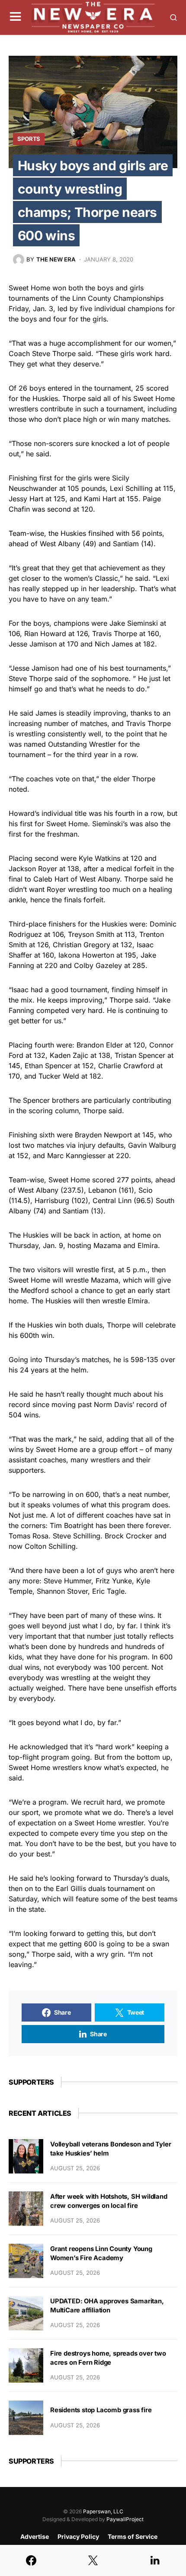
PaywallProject (125, 2519)
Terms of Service (133, 2536)
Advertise (35, 2536)
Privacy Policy (78, 2536)
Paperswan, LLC (103, 2511)
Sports (29, 139)
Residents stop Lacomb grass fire (101, 2410)
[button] (15, 17)
